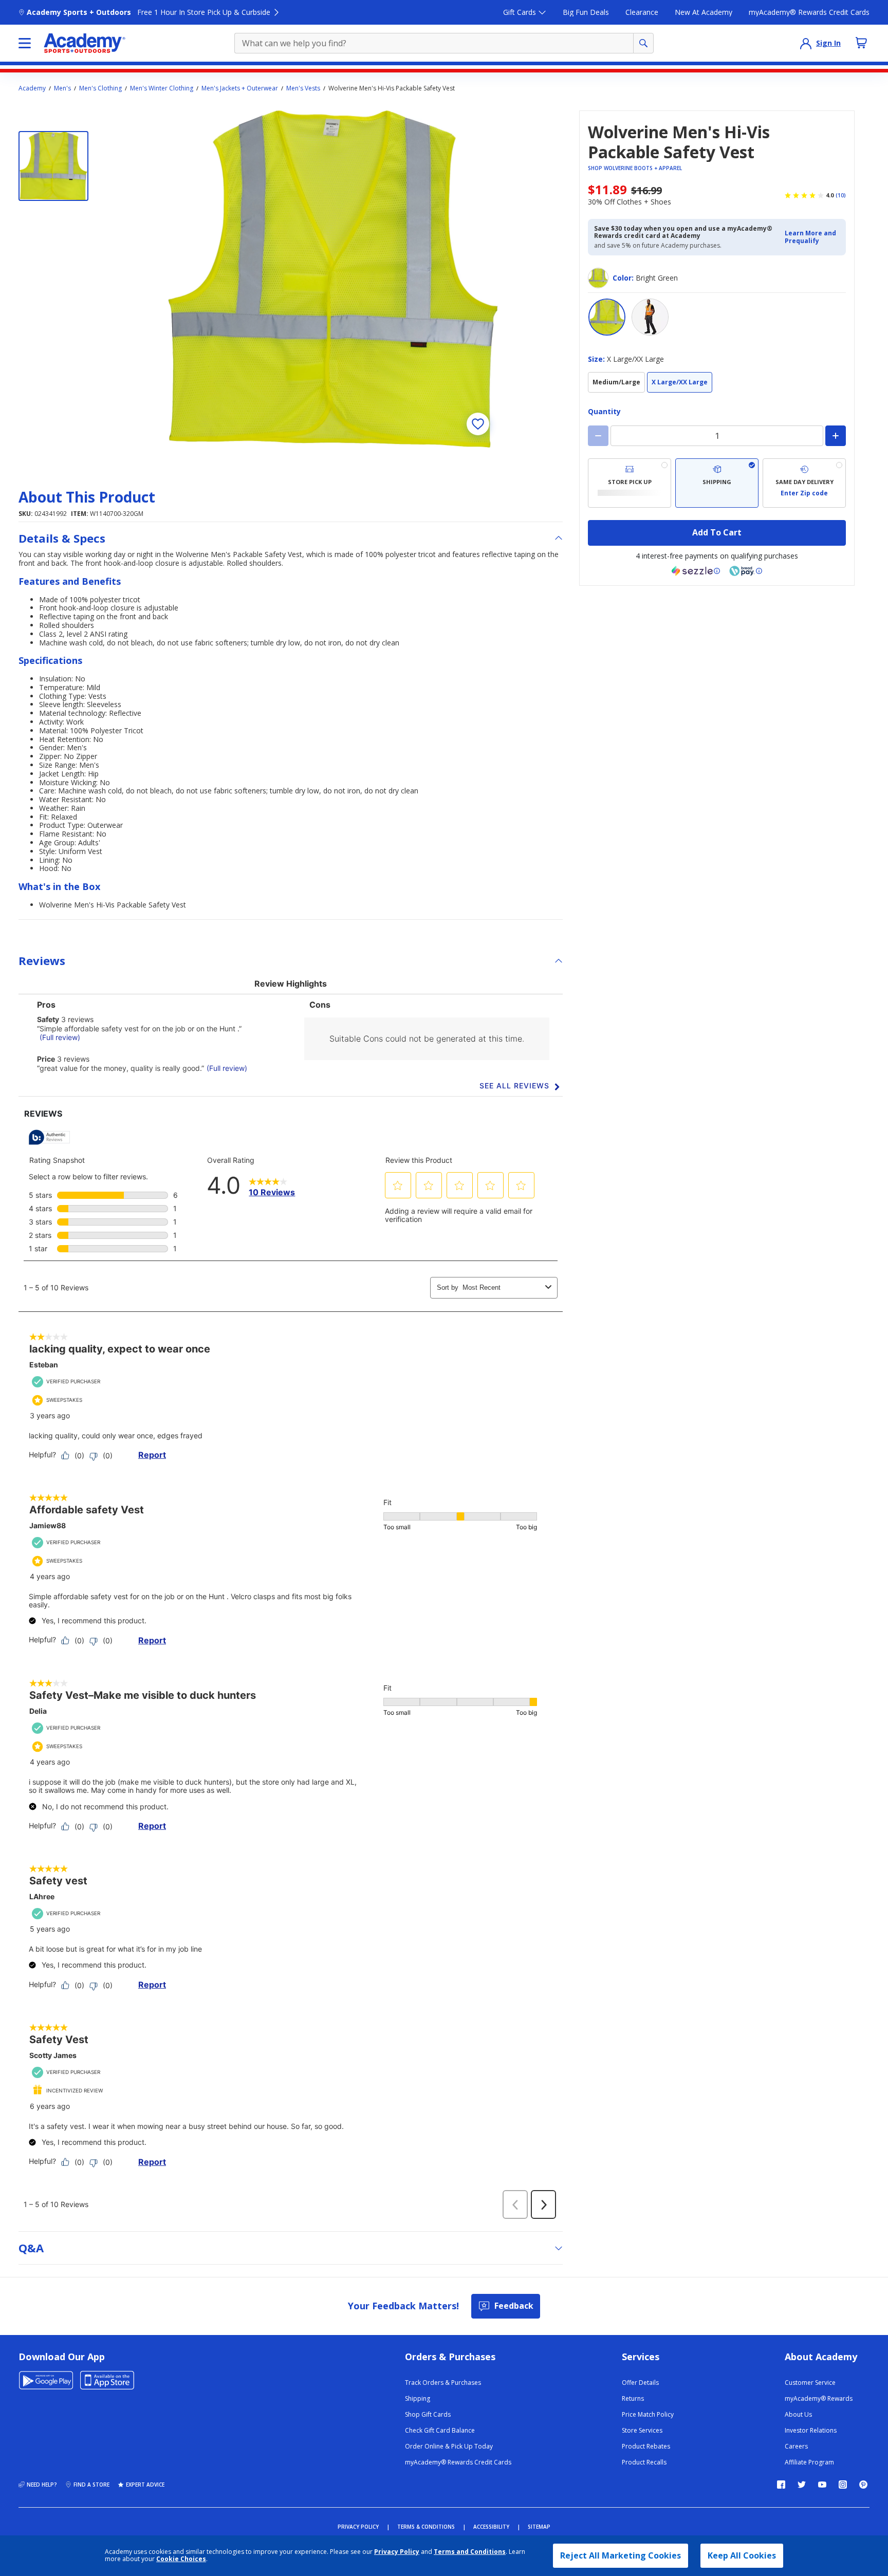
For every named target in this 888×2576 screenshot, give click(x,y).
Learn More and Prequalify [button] (810, 237)
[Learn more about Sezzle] (696, 571)
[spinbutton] (717, 436)
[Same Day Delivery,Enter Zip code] (804, 483)
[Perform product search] (643, 43)
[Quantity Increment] (836, 436)
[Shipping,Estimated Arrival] (717, 483)
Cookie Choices (181, 2559)
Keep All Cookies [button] (742, 2555)
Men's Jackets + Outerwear (240, 88)
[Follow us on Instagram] (843, 2485)
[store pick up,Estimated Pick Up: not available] (630, 483)
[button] (812, 237)
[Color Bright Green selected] (607, 317)
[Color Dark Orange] (650, 317)
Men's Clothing (100, 88)
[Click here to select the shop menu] (25, 43)
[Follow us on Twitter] (802, 2485)
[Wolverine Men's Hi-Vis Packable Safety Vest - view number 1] (53, 166)
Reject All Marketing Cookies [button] (621, 2555)
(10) (841, 195)
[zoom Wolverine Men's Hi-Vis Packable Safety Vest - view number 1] (333, 279)
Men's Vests (303, 88)
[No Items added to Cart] (861, 43)
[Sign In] (806, 43)
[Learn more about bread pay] (746, 571)
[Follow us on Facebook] (781, 2485)
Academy (32, 88)
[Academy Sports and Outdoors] (85, 43)
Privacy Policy (397, 2552)
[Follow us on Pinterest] (863, 2485)
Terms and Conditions (470, 2552)
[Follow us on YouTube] (822, 2485)
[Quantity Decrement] (598, 436)
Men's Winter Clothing (162, 88)
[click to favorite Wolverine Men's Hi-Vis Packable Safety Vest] (478, 424)
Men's (62, 88)
